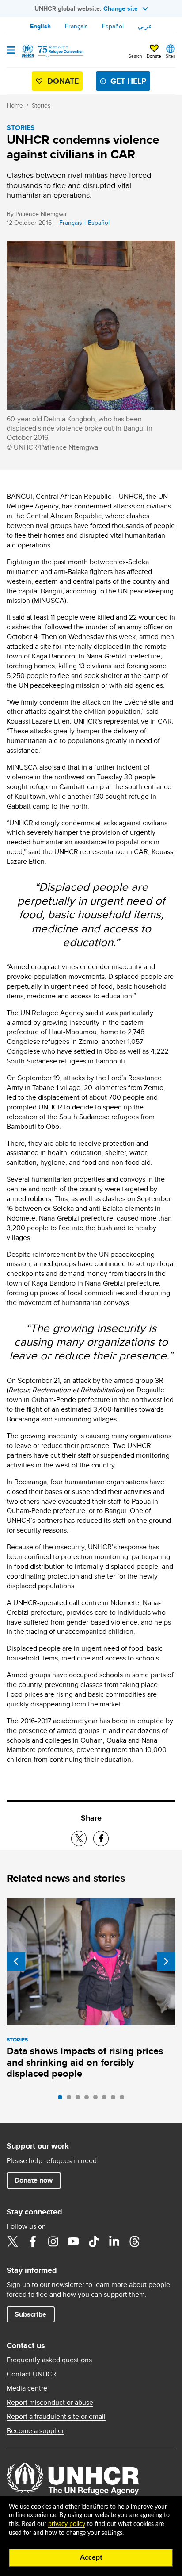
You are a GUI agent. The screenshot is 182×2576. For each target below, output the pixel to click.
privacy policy (67, 2524)
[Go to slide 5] (98, 2099)
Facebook (33, 2241)
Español (113, 26)
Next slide (166, 1961)
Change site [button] (121, 8)
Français (76, 26)
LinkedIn (114, 2241)
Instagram (53, 2241)
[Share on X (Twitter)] (79, 1839)
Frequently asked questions (49, 2360)
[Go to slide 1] (62, 2099)
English (40, 26)
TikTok (94, 2241)
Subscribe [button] (30, 2314)
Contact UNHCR (32, 2374)
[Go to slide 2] (71, 2099)
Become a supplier (35, 2431)
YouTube (73, 2241)
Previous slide (16, 1961)
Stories (41, 105)
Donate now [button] (34, 2180)
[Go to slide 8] (124, 2099)
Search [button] (135, 56)
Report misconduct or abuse (50, 2403)
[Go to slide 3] (80, 2099)
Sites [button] (171, 56)
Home (15, 105)
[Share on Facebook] (101, 1839)
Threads (134, 2241)
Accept (91, 2557)
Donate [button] (154, 56)
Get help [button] (128, 81)
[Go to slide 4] (89, 2099)
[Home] (52, 51)
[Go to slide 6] (106, 2099)
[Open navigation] (11, 51)
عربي (145, 26)
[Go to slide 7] (115, 2099)
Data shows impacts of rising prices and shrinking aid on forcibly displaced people (85, 2062)
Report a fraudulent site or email (56, 2417)
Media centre (27, 2388)
